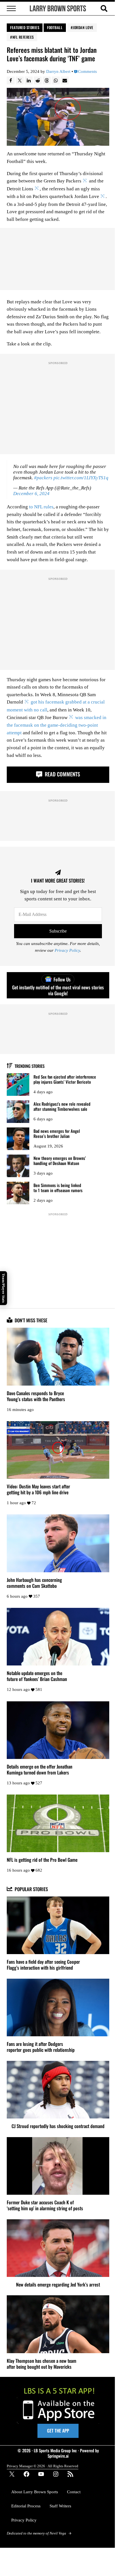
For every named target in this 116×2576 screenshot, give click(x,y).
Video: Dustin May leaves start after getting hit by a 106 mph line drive (38, 1489)
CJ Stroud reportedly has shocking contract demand (58, 2126)
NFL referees (23, 37)
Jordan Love (83, 27)
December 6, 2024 (31, 494)
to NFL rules (41, 507)
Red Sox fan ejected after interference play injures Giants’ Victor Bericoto (65, 1079)
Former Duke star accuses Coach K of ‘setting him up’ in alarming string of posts (45, 2205)
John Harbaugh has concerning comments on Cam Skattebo (34, 1583)
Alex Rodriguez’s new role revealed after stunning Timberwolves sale (62, 1106)
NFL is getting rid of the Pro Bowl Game (42, 1860)
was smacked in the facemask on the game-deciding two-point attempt (57, 725)
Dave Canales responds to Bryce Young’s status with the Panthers (36, 1396)
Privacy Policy (67, 951)
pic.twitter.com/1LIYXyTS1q (81, 478)
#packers (43, 478)
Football (55, 27)
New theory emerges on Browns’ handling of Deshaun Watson (60, 1161)
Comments (87, 72)
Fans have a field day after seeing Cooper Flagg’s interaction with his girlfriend (43, 1965)
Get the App (58, 2431)
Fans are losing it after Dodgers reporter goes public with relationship (41, 2047)
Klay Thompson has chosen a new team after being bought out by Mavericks (42, 2364)
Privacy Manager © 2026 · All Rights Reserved (43, 2466)
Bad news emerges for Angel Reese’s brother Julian (57, 1134)
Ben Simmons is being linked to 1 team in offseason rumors (58, 1188)
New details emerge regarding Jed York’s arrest (58, 2284)
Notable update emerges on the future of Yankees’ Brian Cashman (37, 1676)
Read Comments (62, 774)
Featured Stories (25, 27)
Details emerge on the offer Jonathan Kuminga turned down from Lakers (40, 1769)
